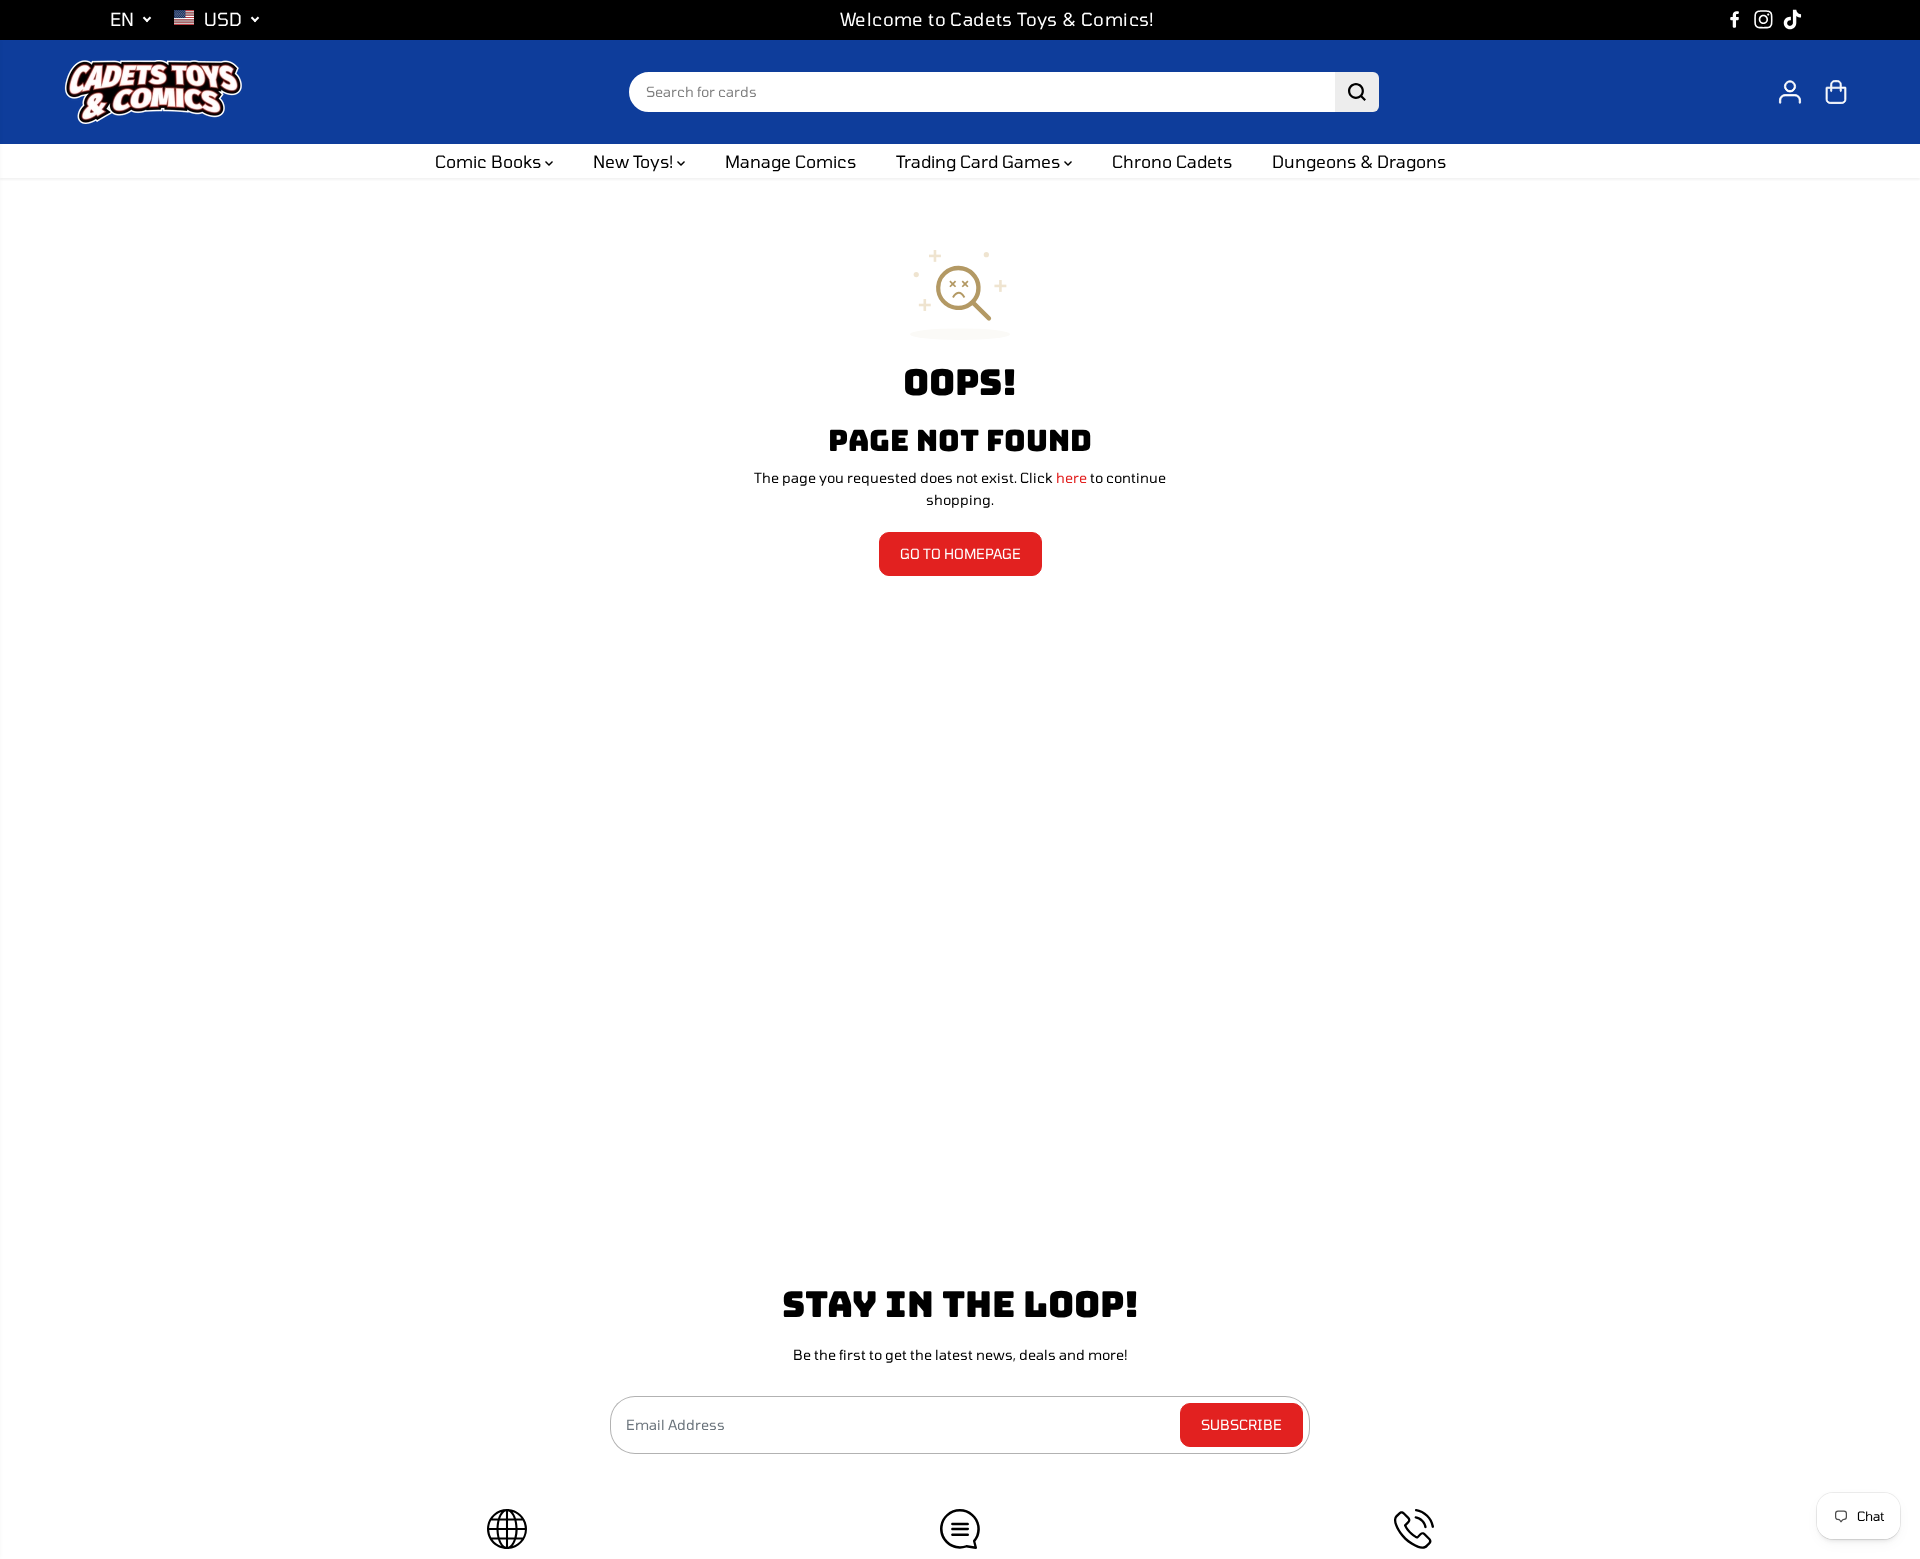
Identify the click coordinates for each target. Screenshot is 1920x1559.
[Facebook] (1735, 20)
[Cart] (1836, 92)
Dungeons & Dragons (1359, 161)
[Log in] (1790, 92)
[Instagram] (1764, 20)
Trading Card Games (980, 161)
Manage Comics (790, 161)
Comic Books (490, 161)
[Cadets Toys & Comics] (153, 92)
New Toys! (635, 161)
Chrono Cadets (1172, 161)
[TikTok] (1793, 20)
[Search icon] (1357, 92)
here (1071, 477)
